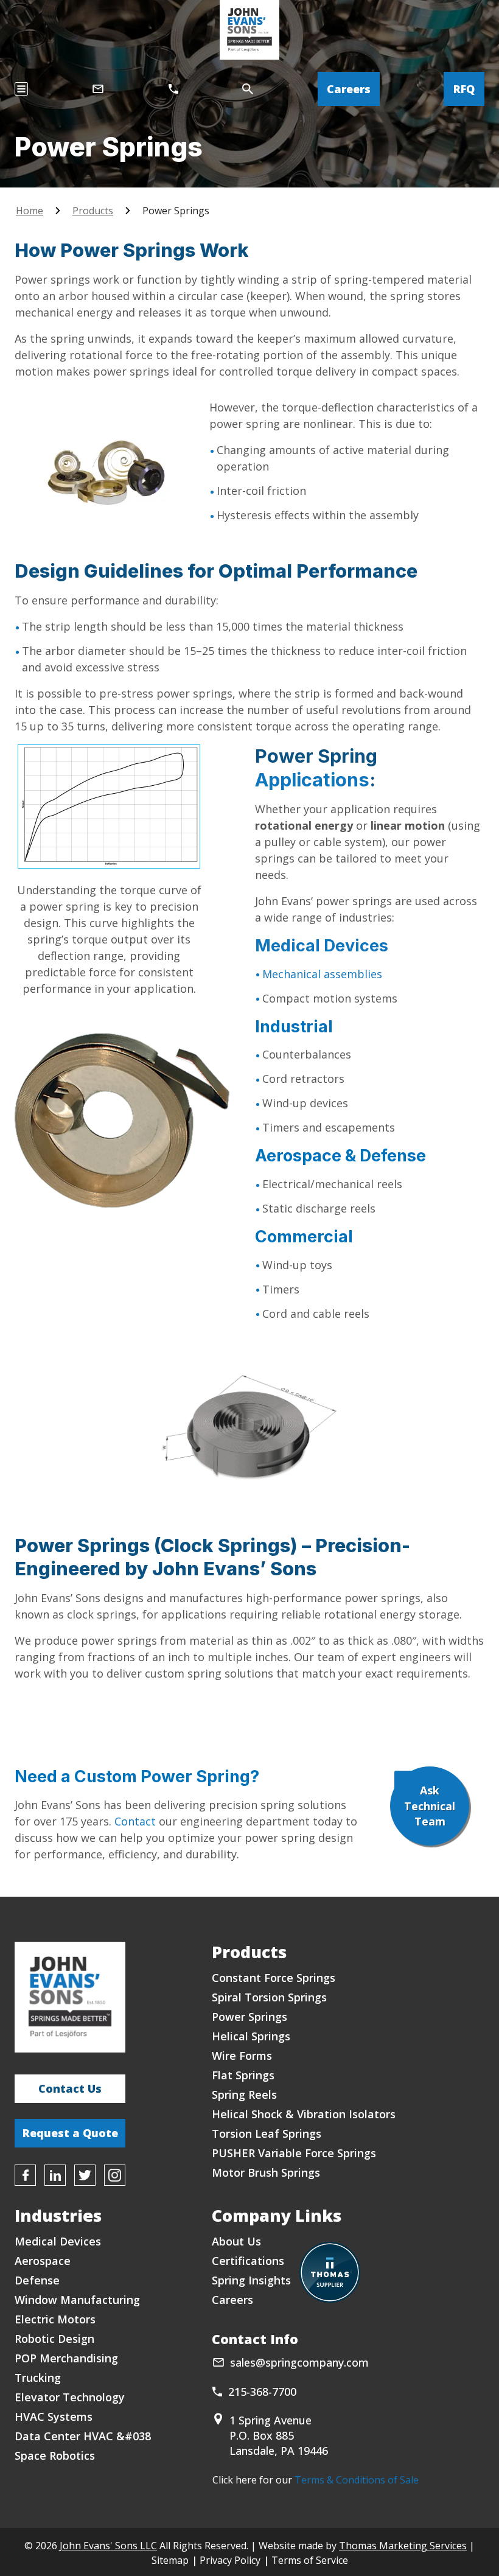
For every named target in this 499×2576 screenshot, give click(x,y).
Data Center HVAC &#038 (83, 2436)
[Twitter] (85, 2175)
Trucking (38, 2378)
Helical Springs (251, 2036)
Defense (37, 2280)
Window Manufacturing (77, 2300)
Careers (349, 89)
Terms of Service (310, 2560)
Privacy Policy (230, 2560)
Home (30, 211)
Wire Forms (242, 2056)
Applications (312, 779)
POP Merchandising (66, 2358)
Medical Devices (322, 946)
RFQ (464, 89)
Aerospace (43, 2261)
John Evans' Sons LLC (108, 2546)
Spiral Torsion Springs (269, 1997)
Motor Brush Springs (266, 2172)
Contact (135, 1821)
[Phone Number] (173, 89)
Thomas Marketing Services (403, 2546)
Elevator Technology (70, 2397)
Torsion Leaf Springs (267, 2133)
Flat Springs (243, 2075)
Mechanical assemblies (322, 974)
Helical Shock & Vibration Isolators (304, 2114)
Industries (58, 2215)
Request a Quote (70, 2133)
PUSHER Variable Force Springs (294, 2153)
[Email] (98, 89)
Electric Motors (55, 2319)
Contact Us (70, 2088)
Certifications (248, 2261)
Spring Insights (251, 2280)
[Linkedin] (55, 2175)
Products (93, 211)
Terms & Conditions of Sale (357, 2480)
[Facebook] (25, 2175)
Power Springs (249, 2017)
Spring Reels (244, 2095)
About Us (236, 2241)
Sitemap (170, 2560)
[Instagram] (115, 2175)
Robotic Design (54, 2339)
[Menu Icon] (21, 89)
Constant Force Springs (274, 1978)
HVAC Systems (54, 2417)
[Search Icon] (248, 89)
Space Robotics (55, 2455)
